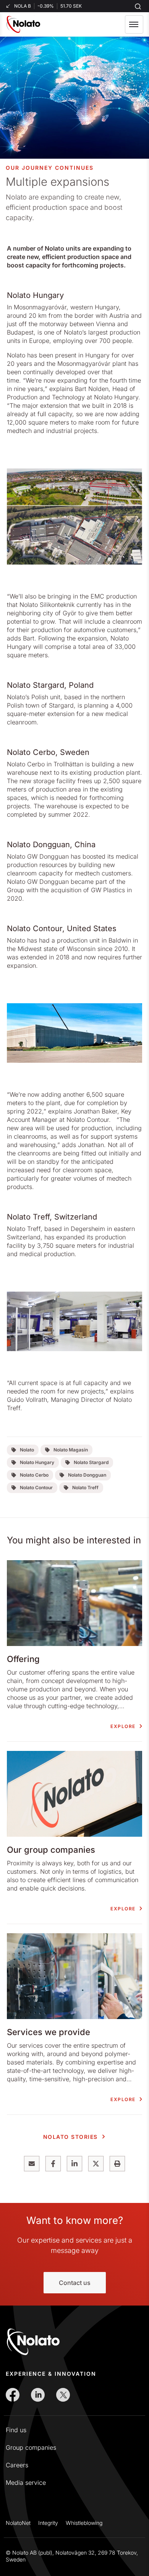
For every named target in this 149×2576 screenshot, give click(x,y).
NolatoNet (18, 2523)
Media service (26, 2483)
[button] (134, 24)
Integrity (48, 2523)
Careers (17, 2465)
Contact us (75, 2283)
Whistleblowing (84, 2523)
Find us (16, 2430)
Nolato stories (70, 2137)
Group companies (31, 2447)
